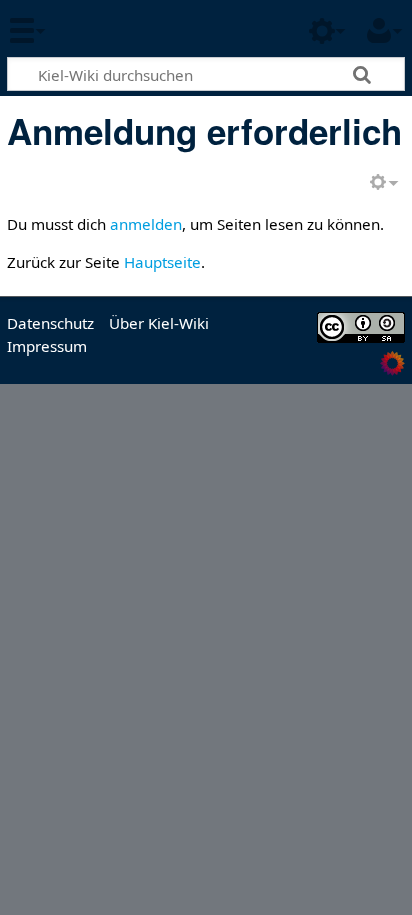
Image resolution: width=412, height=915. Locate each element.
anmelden (146, 224)
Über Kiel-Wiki (159, 323)
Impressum (47, 346)
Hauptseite (162, 262)
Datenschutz (50, 323)
